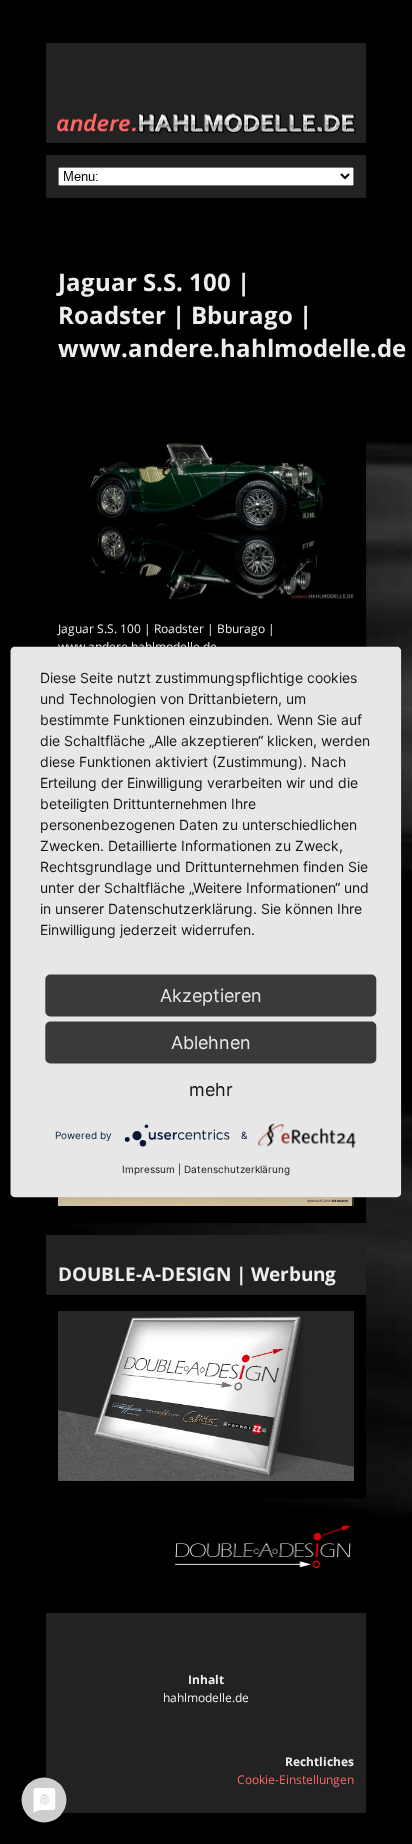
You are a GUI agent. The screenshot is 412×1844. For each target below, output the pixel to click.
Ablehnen (211, 1042)
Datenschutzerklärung (237, 1169)
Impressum (148, 1169)
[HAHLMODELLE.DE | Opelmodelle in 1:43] (206, 1201)
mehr (211, 1089)
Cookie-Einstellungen (295, 1779)
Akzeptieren (211, 995)
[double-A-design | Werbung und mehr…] (206, 1476)
